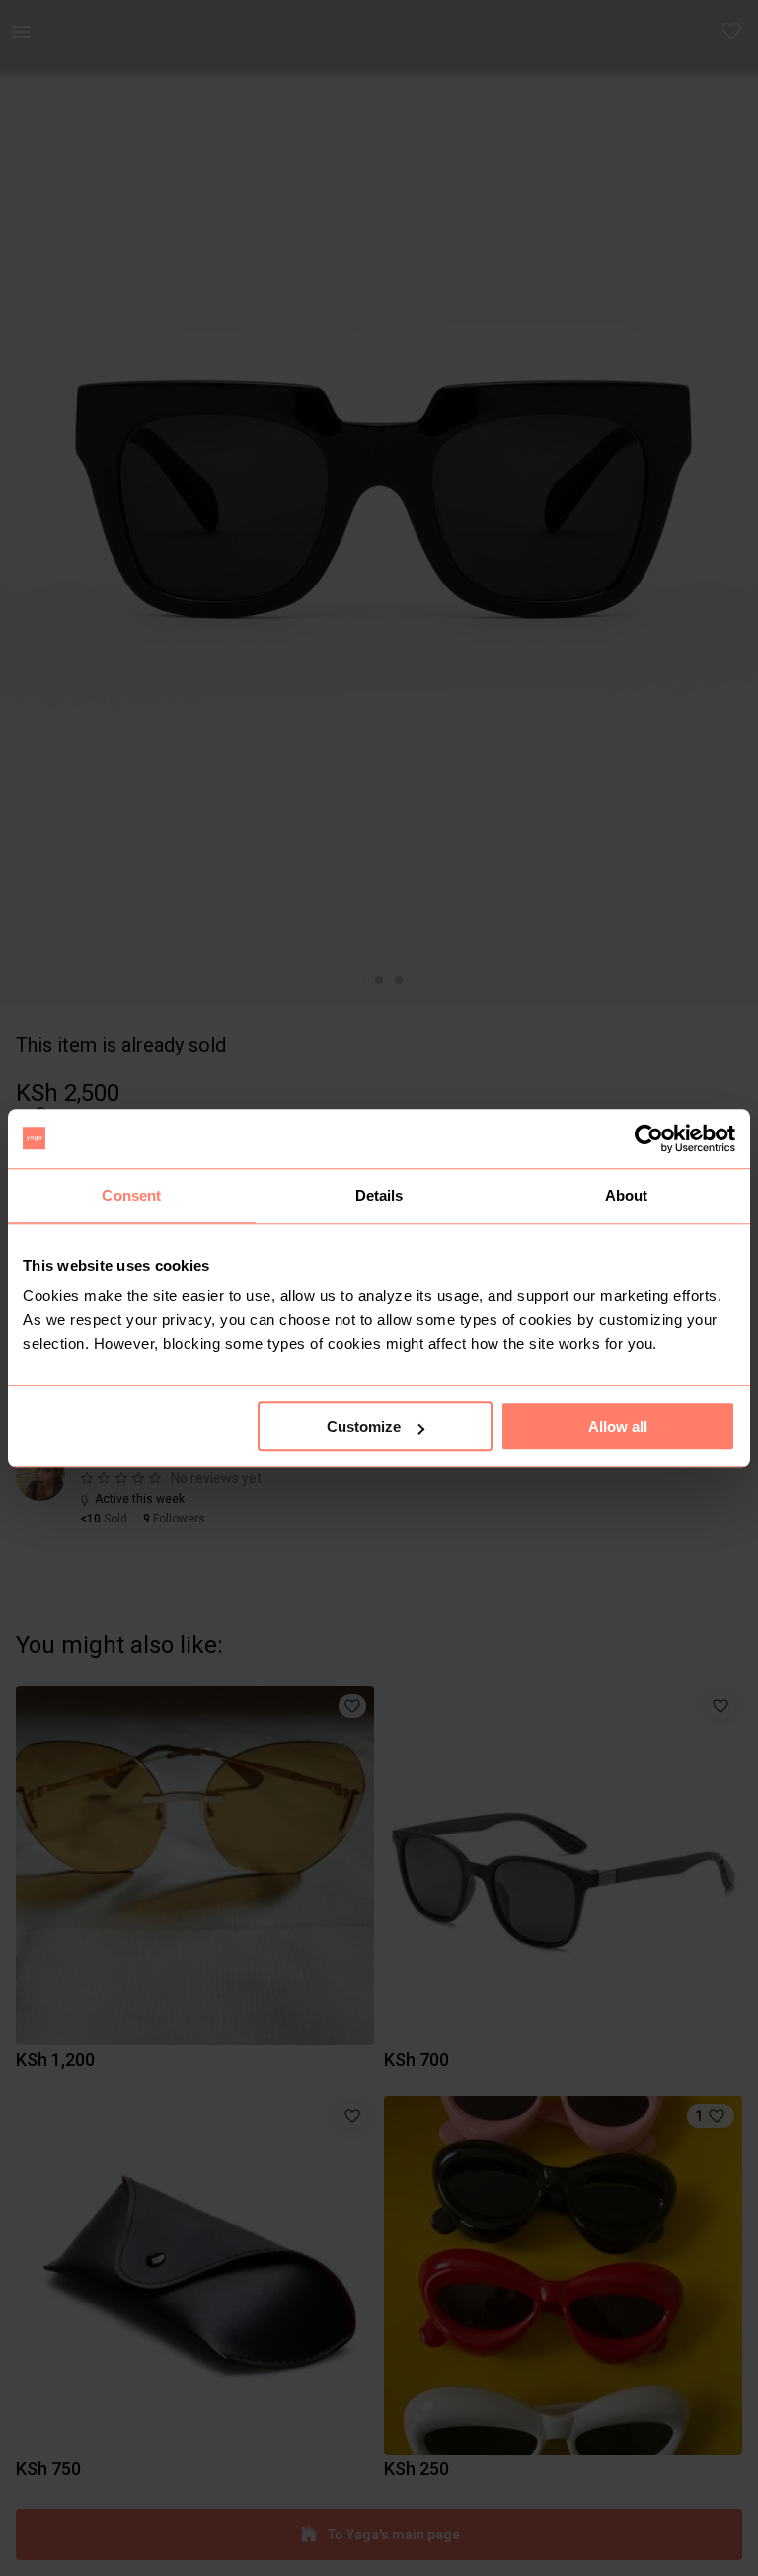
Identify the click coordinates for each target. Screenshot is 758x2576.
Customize (364, 1426)
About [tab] (627, 1195)
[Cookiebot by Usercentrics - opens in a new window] (649, 1138)
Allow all (618, 1426)
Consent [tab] (131, 1195)
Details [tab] (379, 1195)
